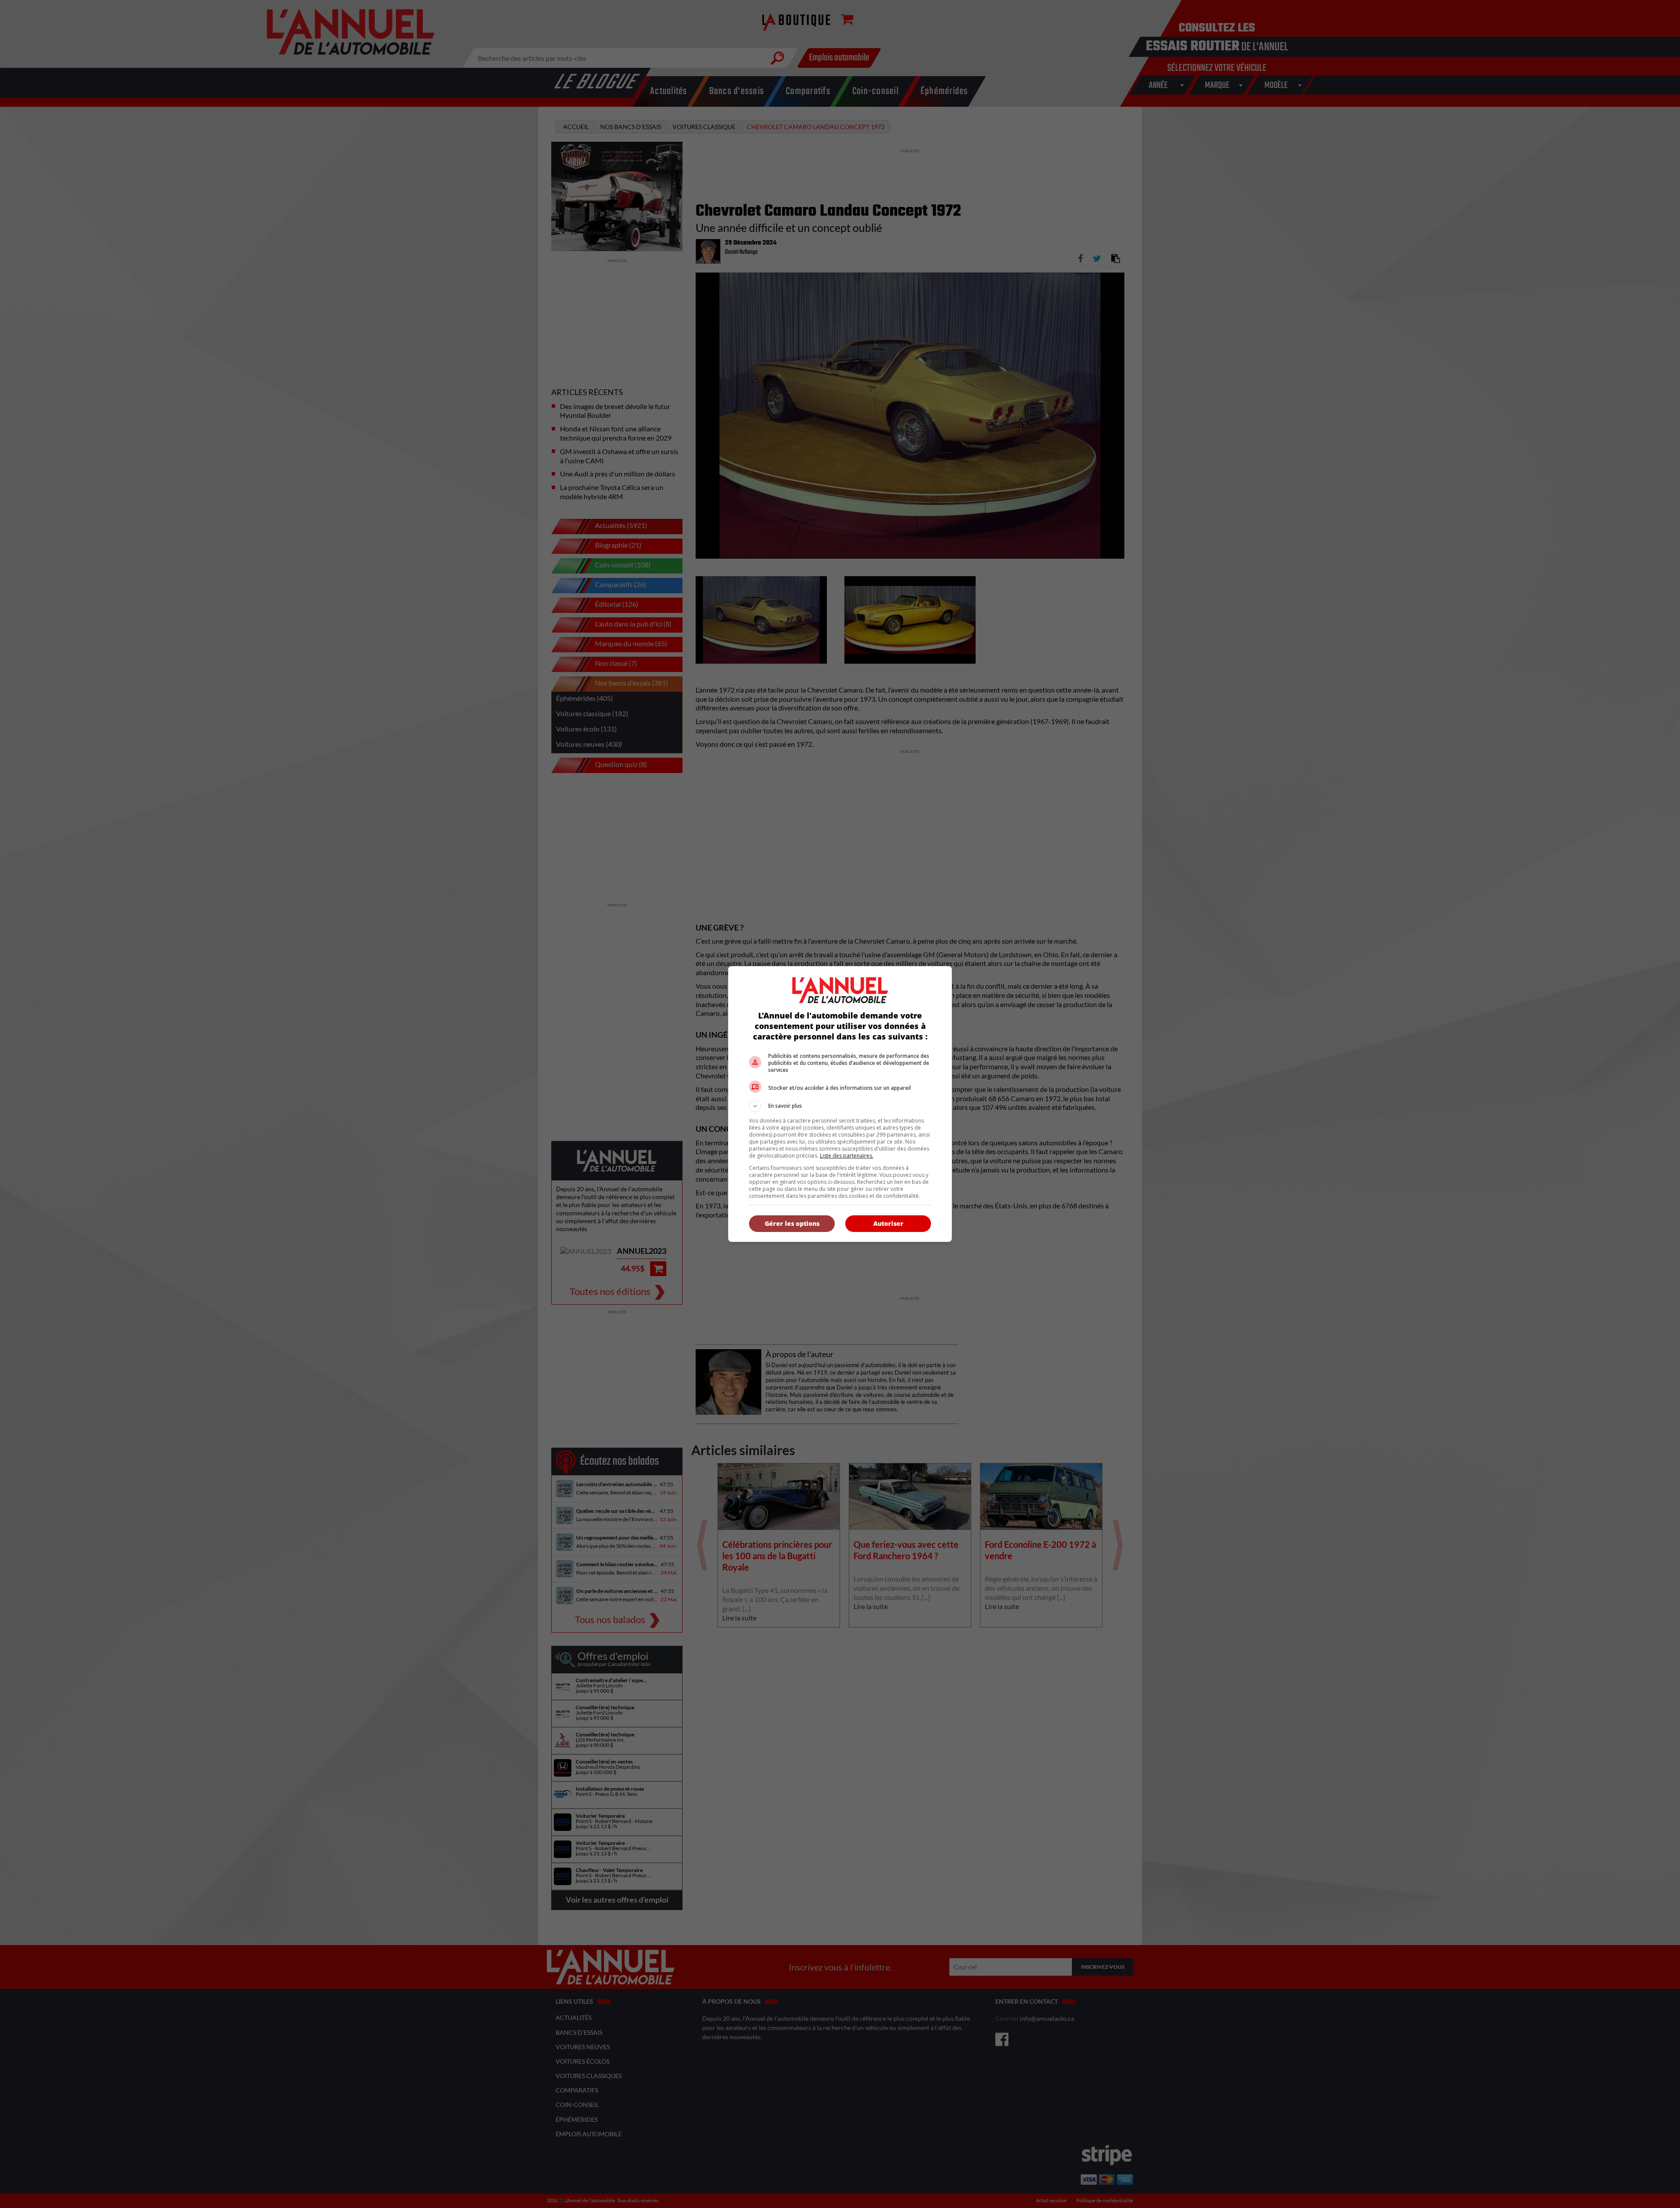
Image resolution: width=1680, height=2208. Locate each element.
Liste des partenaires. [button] (847, 1156)
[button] (840, 1106)
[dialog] (840, 1104)
